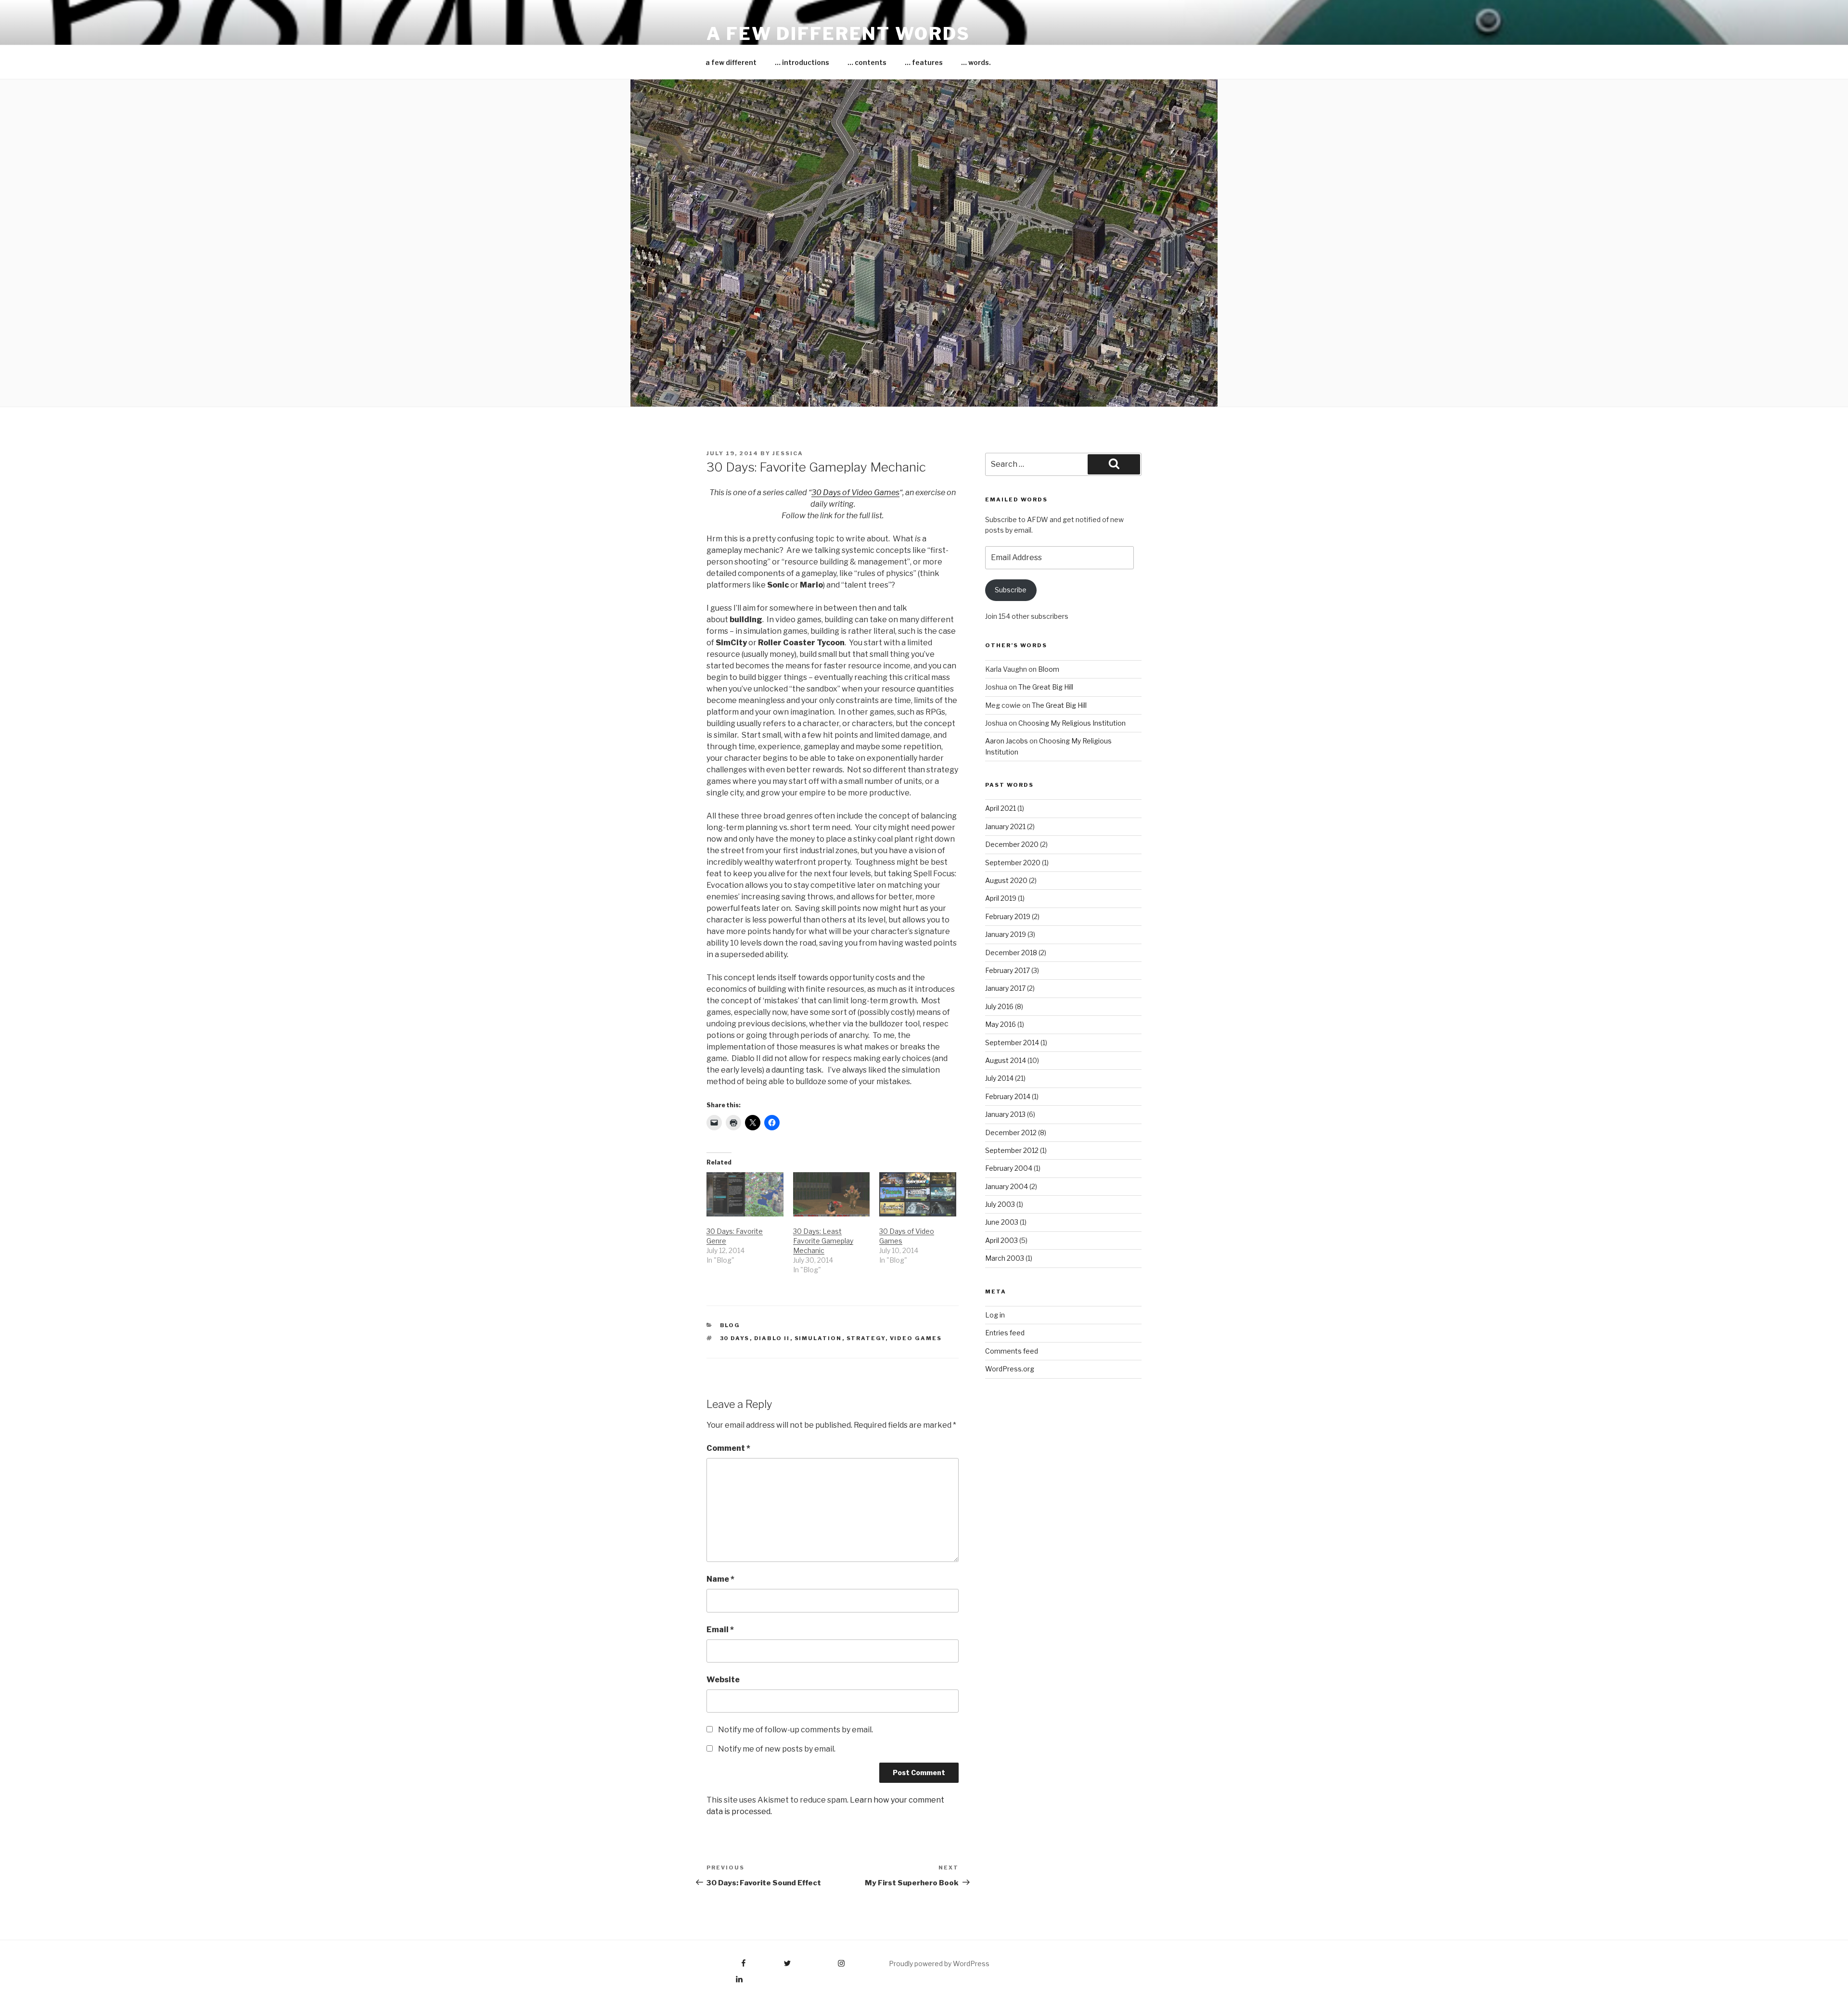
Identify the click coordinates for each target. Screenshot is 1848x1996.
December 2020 (1012, 844)
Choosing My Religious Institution (1072, 723)
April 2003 (1001, 1240)
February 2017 (1007, 970)
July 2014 (999, 1078)
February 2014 (1008, 1096)
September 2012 (1012, 1150)
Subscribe (1011, 590)
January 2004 (1007, 1186)
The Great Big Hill (1046, 687)
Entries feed (1005, 1333)
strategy (866, 1338)
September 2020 (1013, 863)
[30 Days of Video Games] (918, 1194)
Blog (730, 1325)
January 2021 (1005, 826)
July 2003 (1000, 1204)
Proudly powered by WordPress (939, 1964)
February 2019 (1008, 916)
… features (924, 62)
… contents (867, 62)
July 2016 (999, 1006)
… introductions (802, 62)
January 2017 (1005, 988)
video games (916, 1338)
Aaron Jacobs (1007, 741)
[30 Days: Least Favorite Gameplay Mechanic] (832, 1194)
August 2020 (1006, 880)
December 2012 (1011, 1132)
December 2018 (1011, 953)
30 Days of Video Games (855, 493)
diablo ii (772, 1338)
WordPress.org (1010, 1369)
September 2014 (1012, 1043)
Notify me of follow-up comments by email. (796, 1730)
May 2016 (1001, 1024)
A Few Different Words (838, 34)
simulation (818, 1338)
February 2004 (1009, 1168)
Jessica (788, 453)
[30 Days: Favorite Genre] (745, 1194)
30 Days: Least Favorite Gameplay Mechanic (823, 1241)
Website (723, 1680)
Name (720, 1579)
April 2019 (1001, 898)
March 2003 (1005, 1258)
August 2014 (1006, 1060)
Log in (995, 1315)
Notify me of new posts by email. (777, 1749)
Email (720, 1630)
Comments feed (1012, 1351)
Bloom (1049, 669)
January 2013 (1005, 1114)
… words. (976, 62)
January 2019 (1006, 934)
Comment (728, 1448)
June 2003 (1002, 1222)
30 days (735, 1338)
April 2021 (1001, 808)
